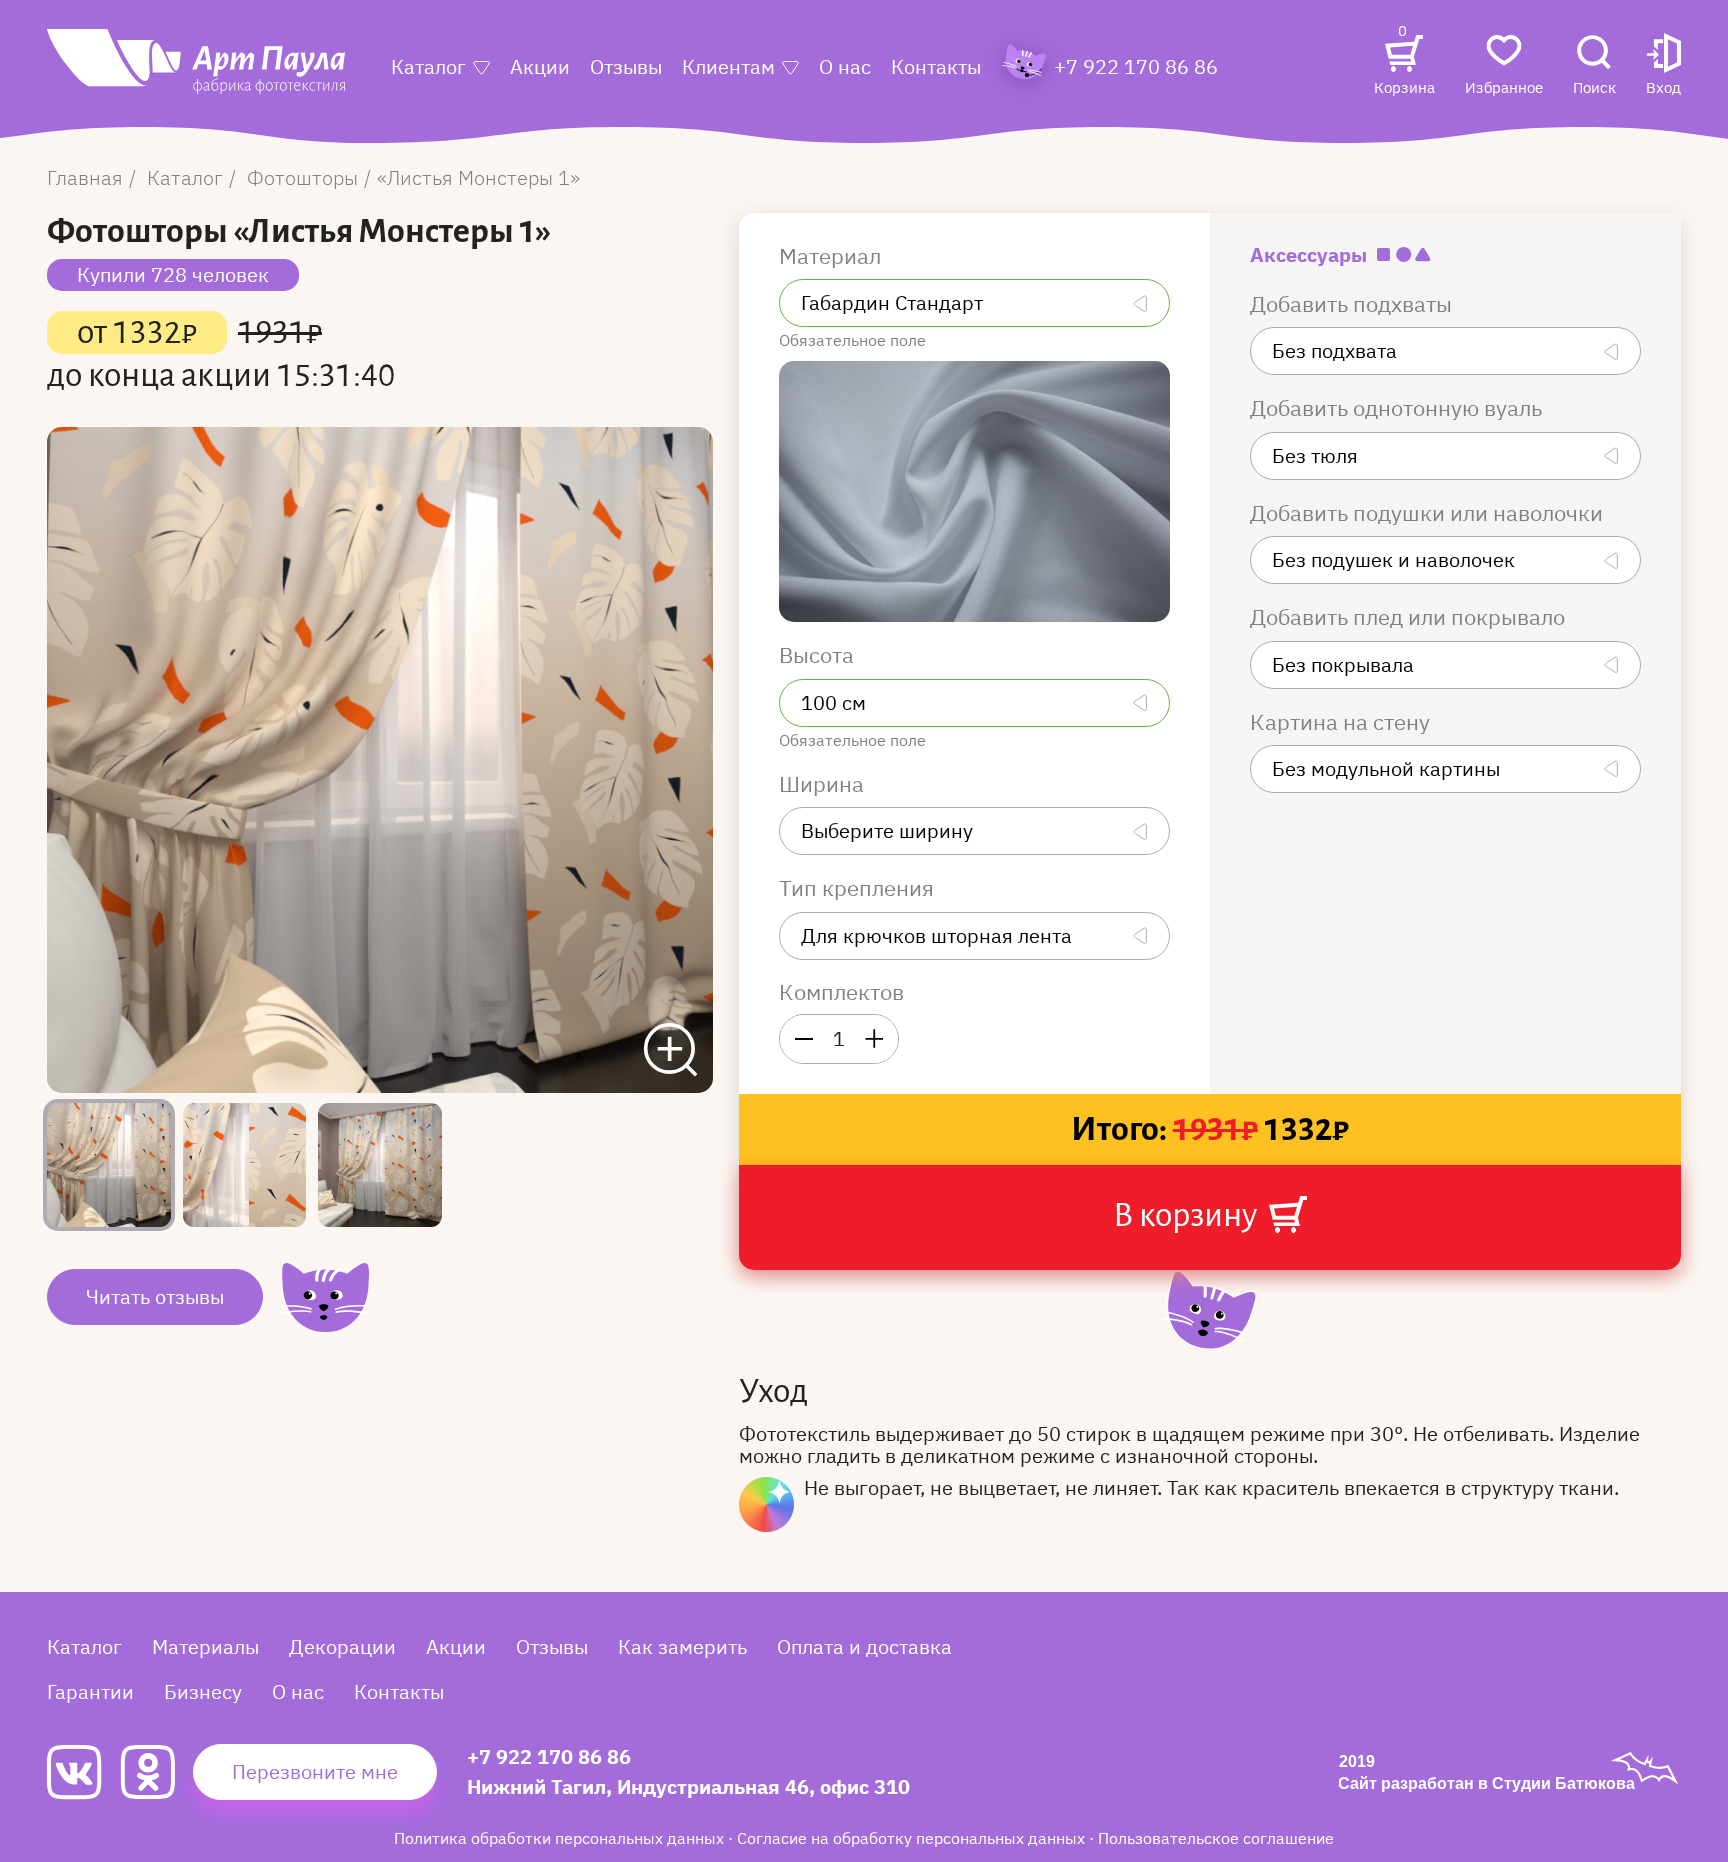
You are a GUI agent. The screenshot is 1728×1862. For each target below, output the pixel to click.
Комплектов (841, 992)
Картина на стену (1342, 722)
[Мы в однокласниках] (156, 1772)
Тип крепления (859, 888)
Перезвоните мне (315, 1771)
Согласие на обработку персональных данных (913, 1838)
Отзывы (626, 66)
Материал (832, 256)
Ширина (824, 784)
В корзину (1188, 1215)
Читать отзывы (155, 1296)
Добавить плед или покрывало (1410, 617)
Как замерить (682, 1646)
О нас (845, 66)
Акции (540, 66)
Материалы (205, 1646)
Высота (819, 655)
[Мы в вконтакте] (83, 1772)
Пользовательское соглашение (1216, 1838)
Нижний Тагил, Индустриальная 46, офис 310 (688, 1786)
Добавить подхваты (1353, 304)
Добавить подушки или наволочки (1429, 513)
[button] (1663, 66)
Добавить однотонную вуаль (1398, 408)
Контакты (936, 66)
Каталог (428, 66)
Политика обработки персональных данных (561, 1838)
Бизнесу (203, 1691)
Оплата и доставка (864, 1646)
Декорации (342, 1646)
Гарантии (90, 1691)
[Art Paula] (196, 71)
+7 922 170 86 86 (549, 1756)
